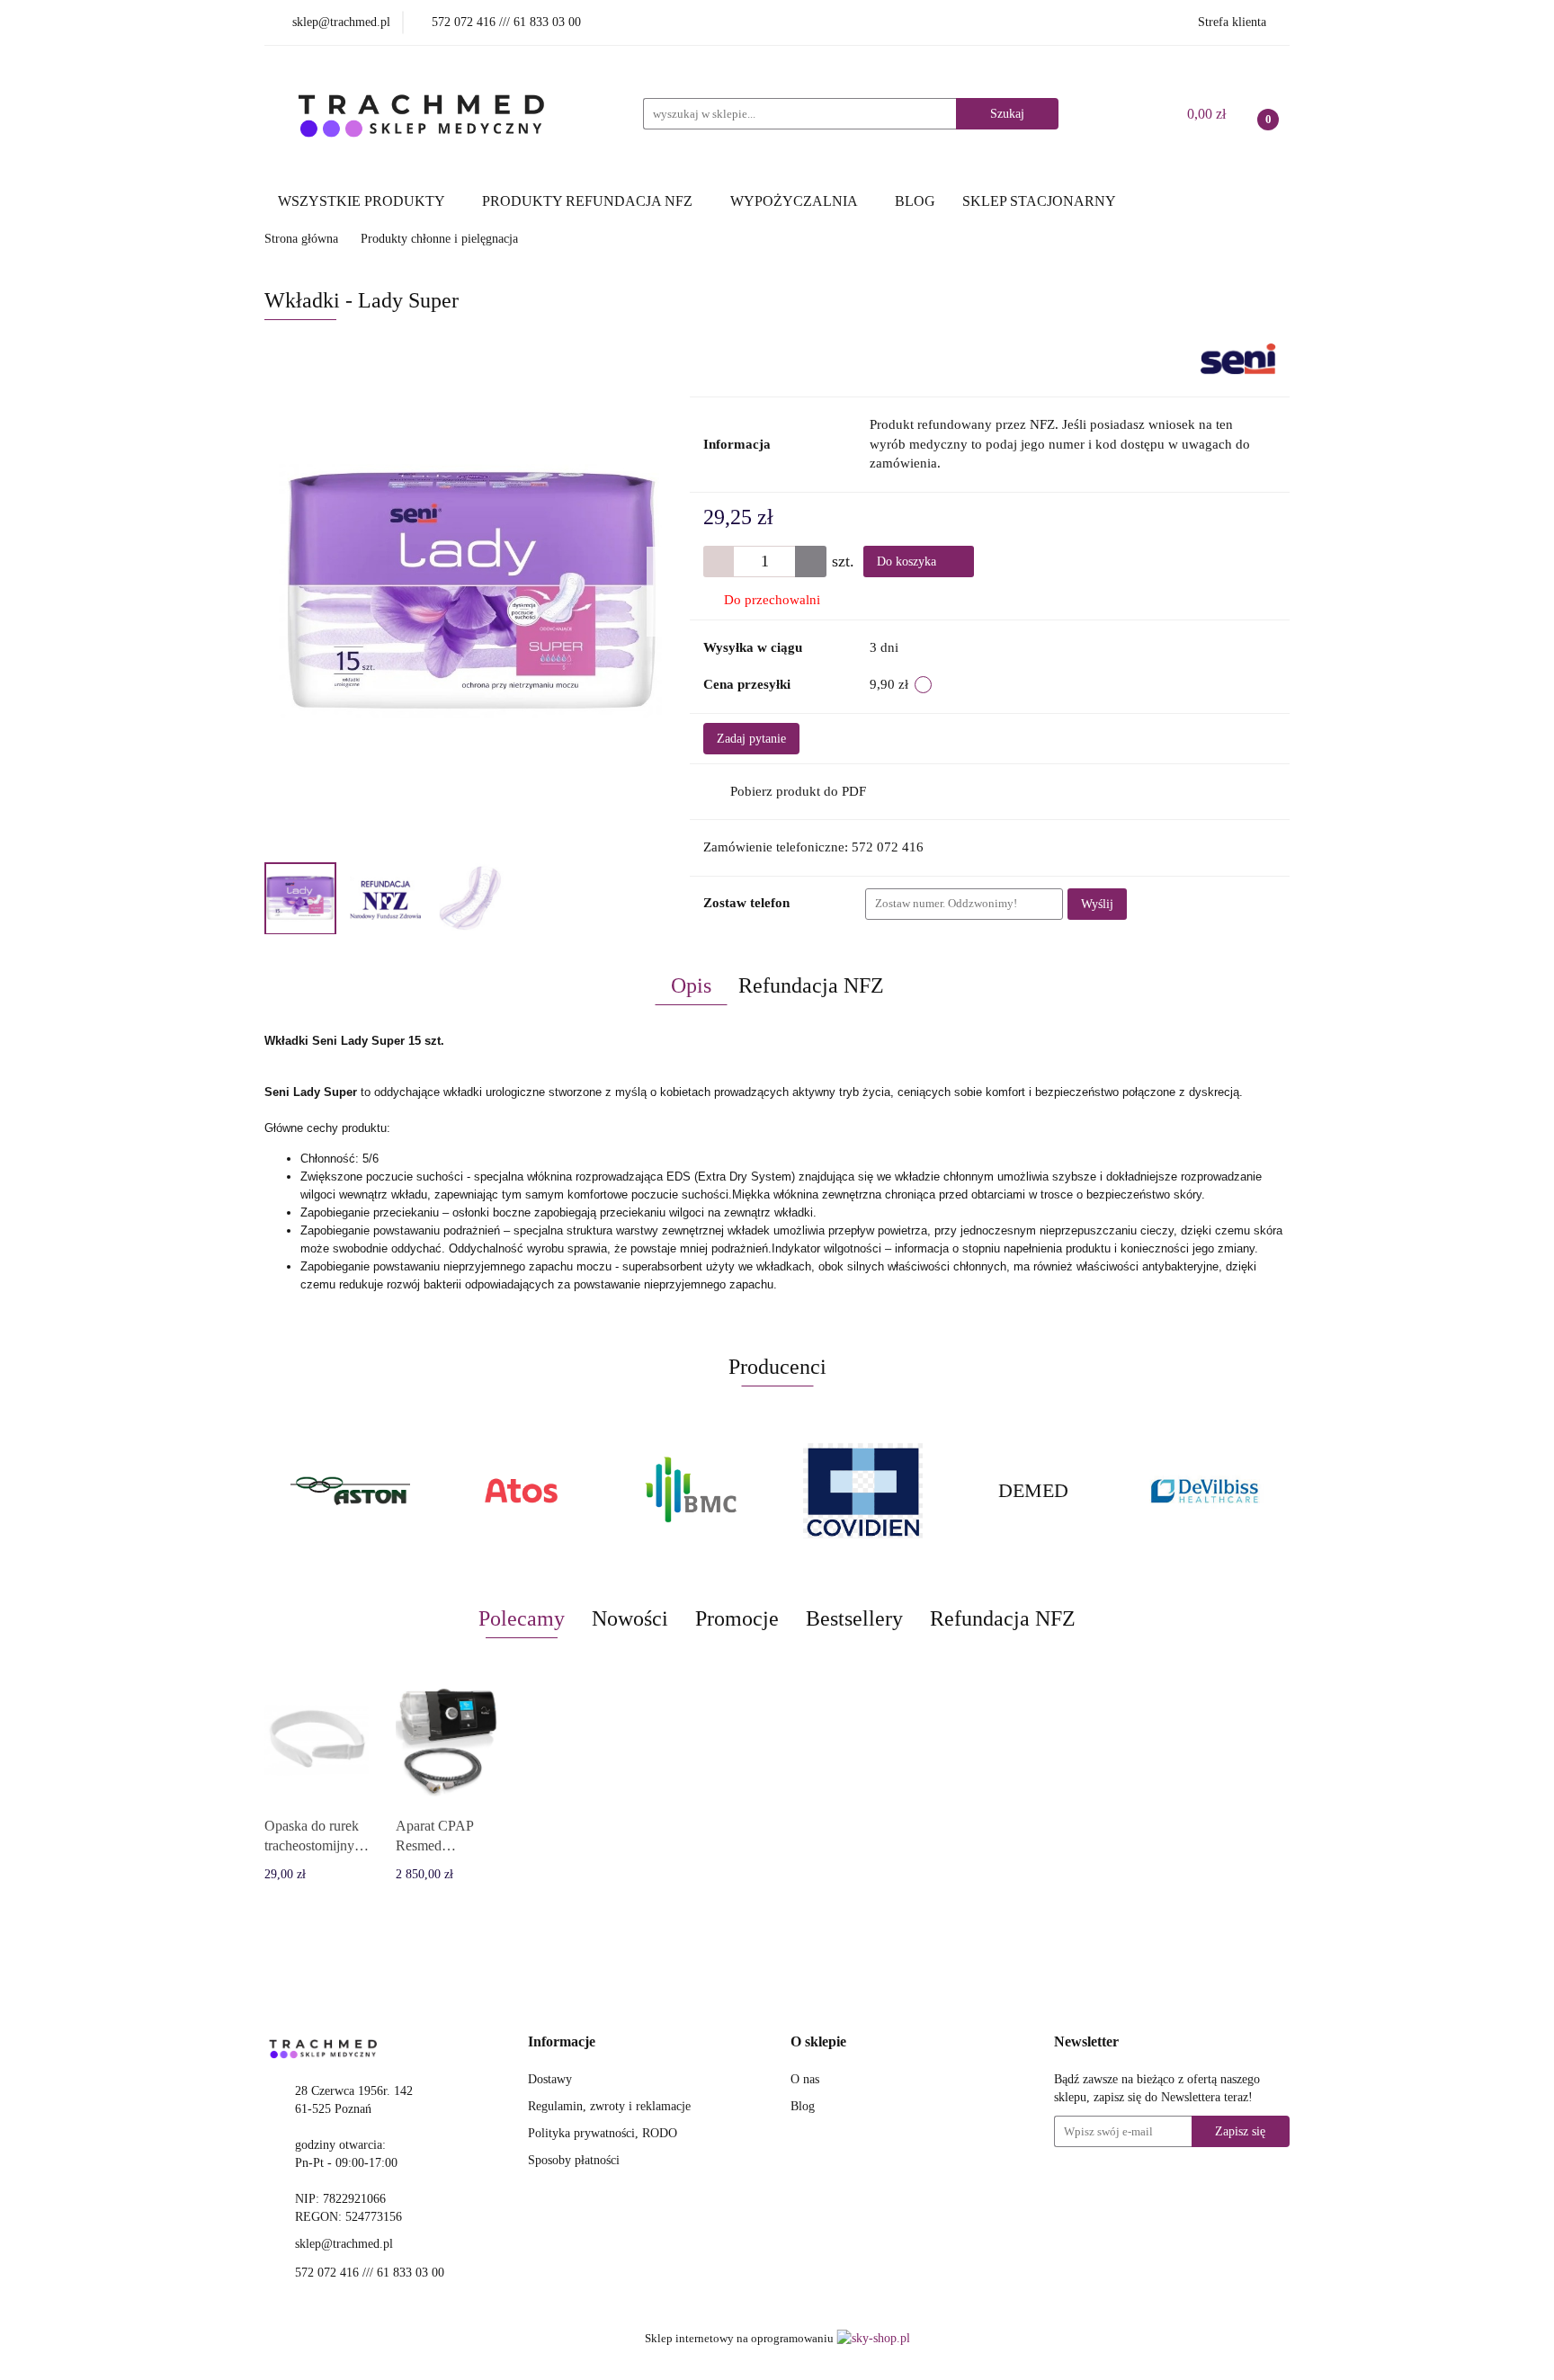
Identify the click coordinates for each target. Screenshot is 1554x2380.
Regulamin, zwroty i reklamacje (609, 2106)
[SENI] (1238, 358)
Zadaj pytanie (751, 739)
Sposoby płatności (574, 2160)
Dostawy (550, 2079)
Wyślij (1097, 904)
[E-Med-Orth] (1204, 1491)
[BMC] (521, 1491)
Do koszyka (908, 562)
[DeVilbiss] (1033, 1491)
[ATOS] (350, 1491)
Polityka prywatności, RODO (603, 2133)
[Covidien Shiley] (692, 1491)
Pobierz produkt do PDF (798, 791)
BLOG (915, 201)
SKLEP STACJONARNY (1039, 201)
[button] (562, 2042)
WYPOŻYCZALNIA (795, 201)
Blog (803, 2106)
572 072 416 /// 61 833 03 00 (370, 2273)
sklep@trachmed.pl (344, 2244)
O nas (805, 2079)
